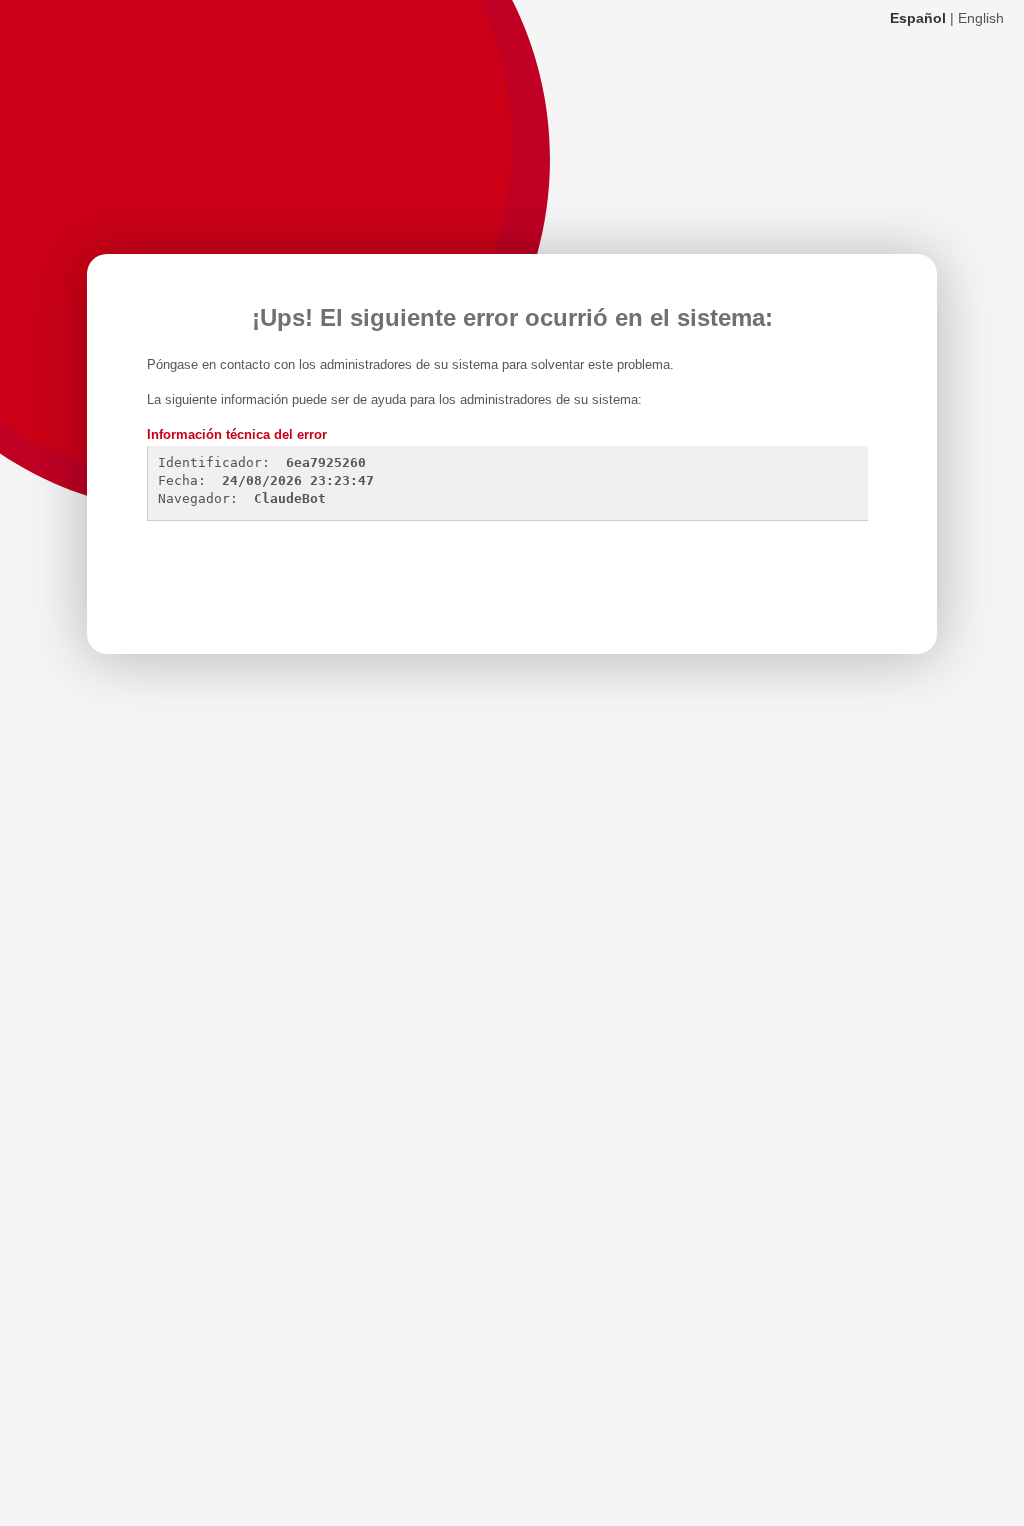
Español (918, 18)
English (981, 18)
